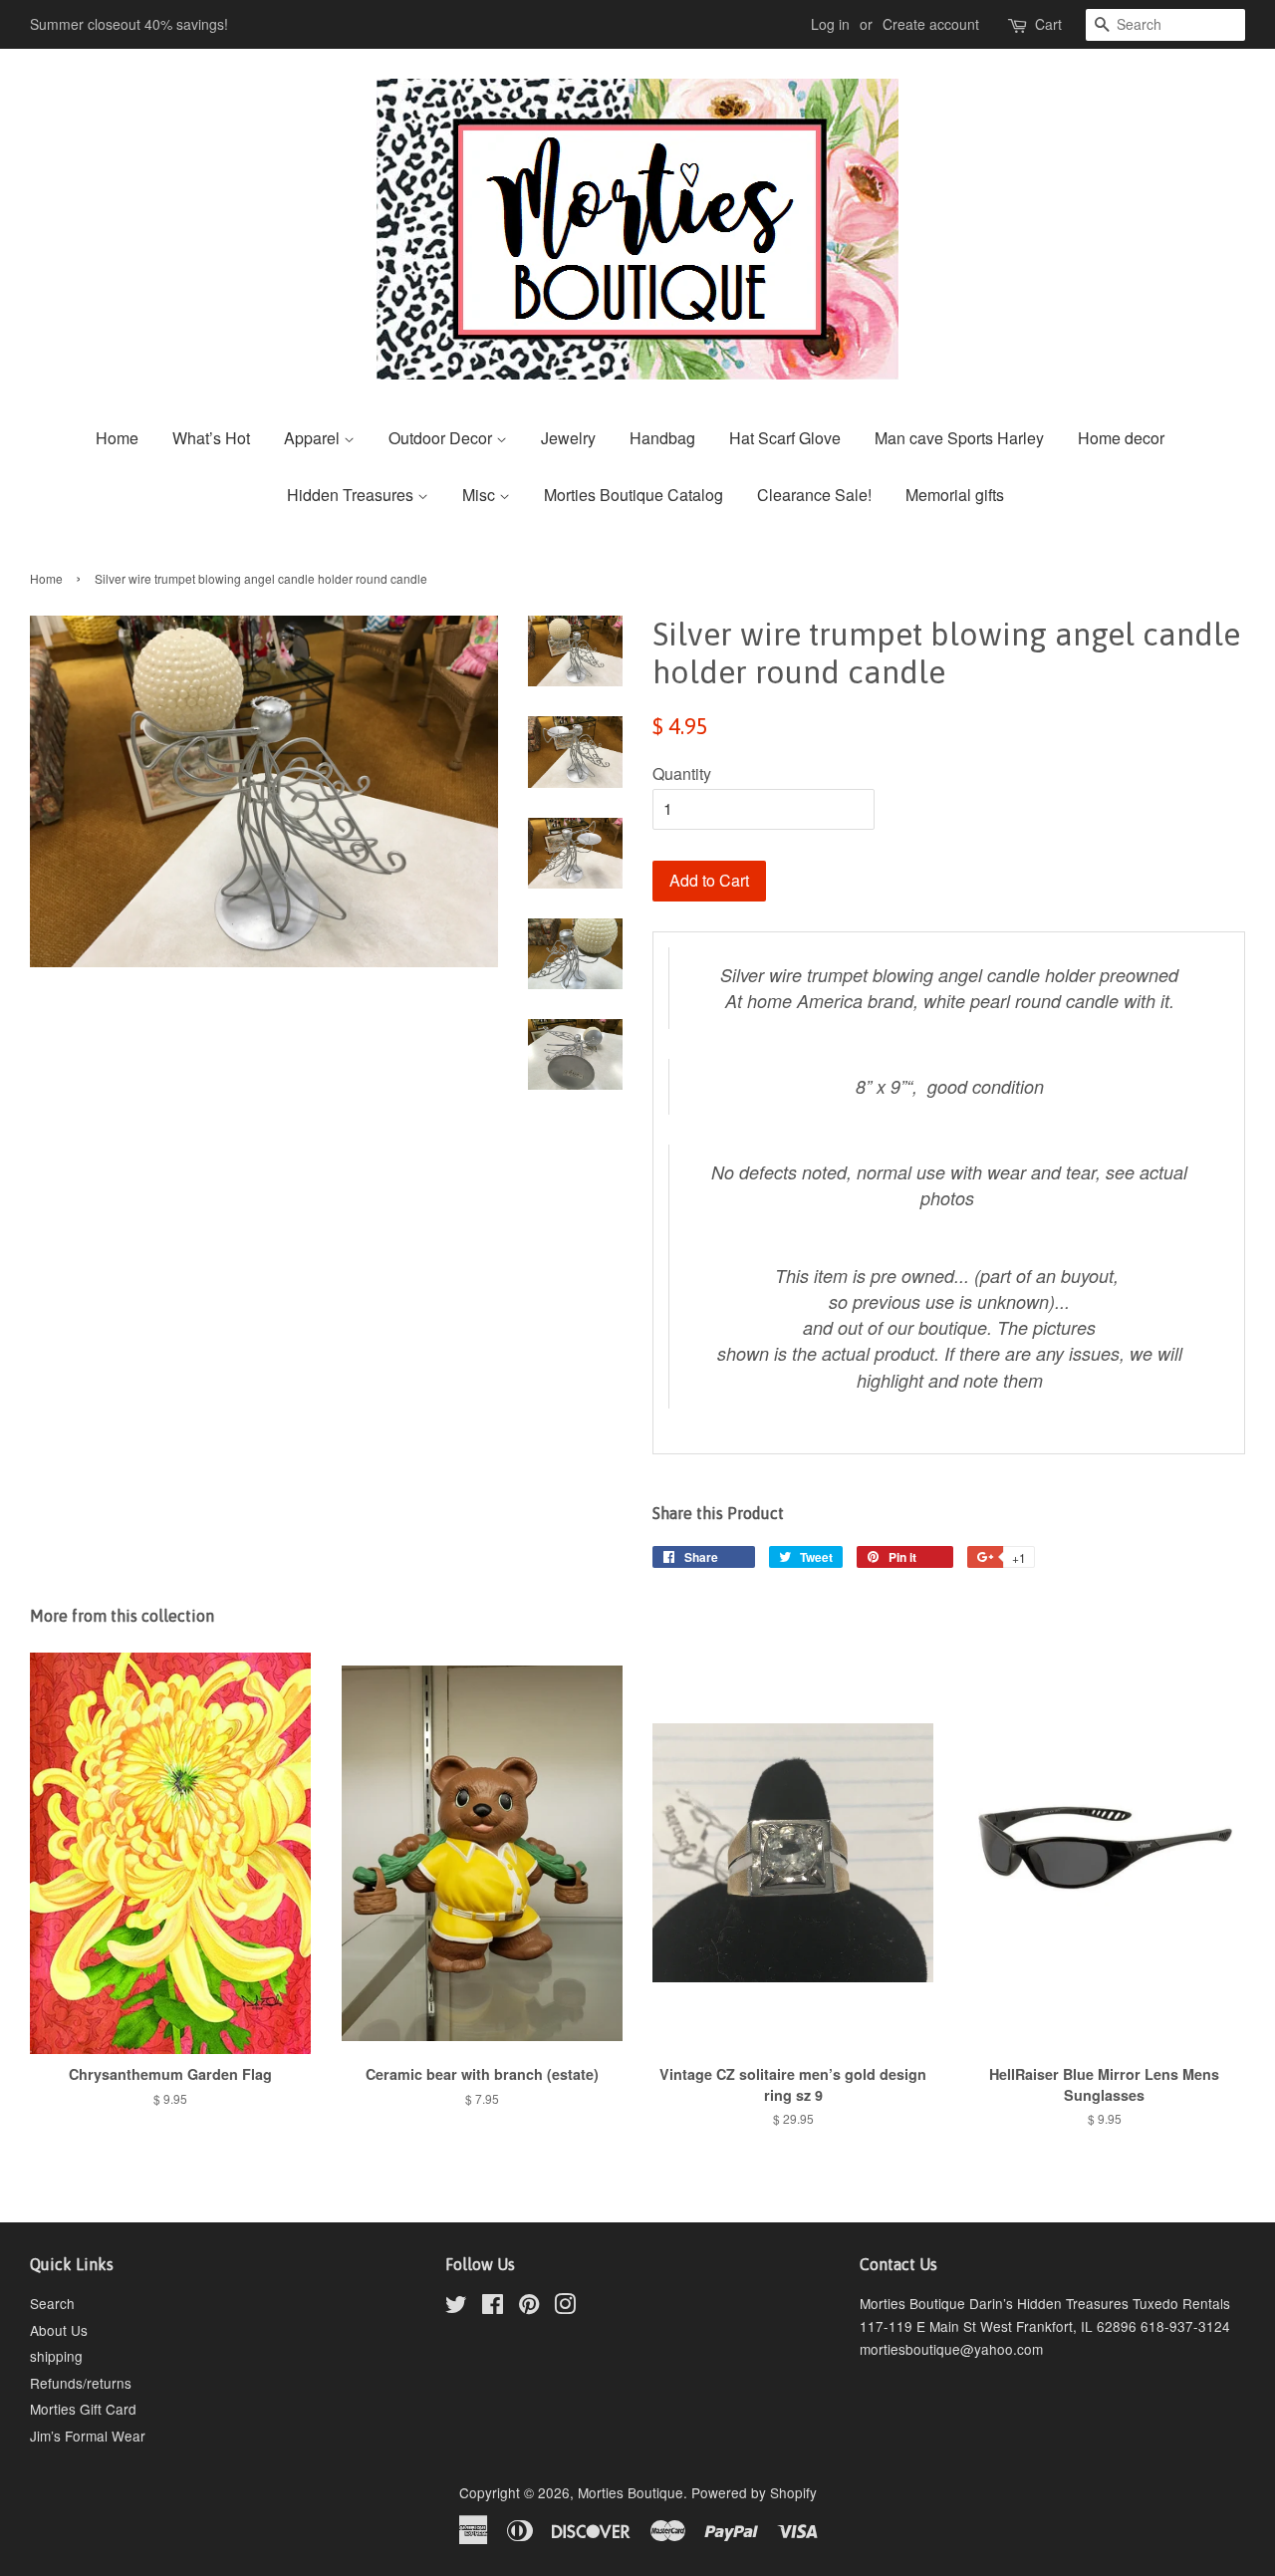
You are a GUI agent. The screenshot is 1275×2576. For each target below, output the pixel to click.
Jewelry (568, 438)
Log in (830, 24)
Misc (481, 495)
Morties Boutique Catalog (634, 495)
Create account (931, 24)
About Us (59, 2330)
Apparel (314, 438)
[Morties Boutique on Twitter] (456, 2307)
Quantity (682, 773)
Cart (1048, 24)
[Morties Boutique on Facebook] (493, 2307)
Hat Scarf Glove (785, 438)
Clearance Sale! (814, 495)
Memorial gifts (955, 495)
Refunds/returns (81, 2383)
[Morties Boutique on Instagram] (565, 2307)
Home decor (1121, 438)
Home (117, 438)
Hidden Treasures (352, 495)
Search (52, 2303)
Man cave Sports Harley (959, 438)
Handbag (662, 438)
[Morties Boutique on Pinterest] (529, 2307)
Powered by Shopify (754, 2492)
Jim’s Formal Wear (88, 2436)
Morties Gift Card (83, 2409)
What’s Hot (211, 438)
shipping (56, 2356)
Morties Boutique (631, 2492)
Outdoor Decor (442, 438)
